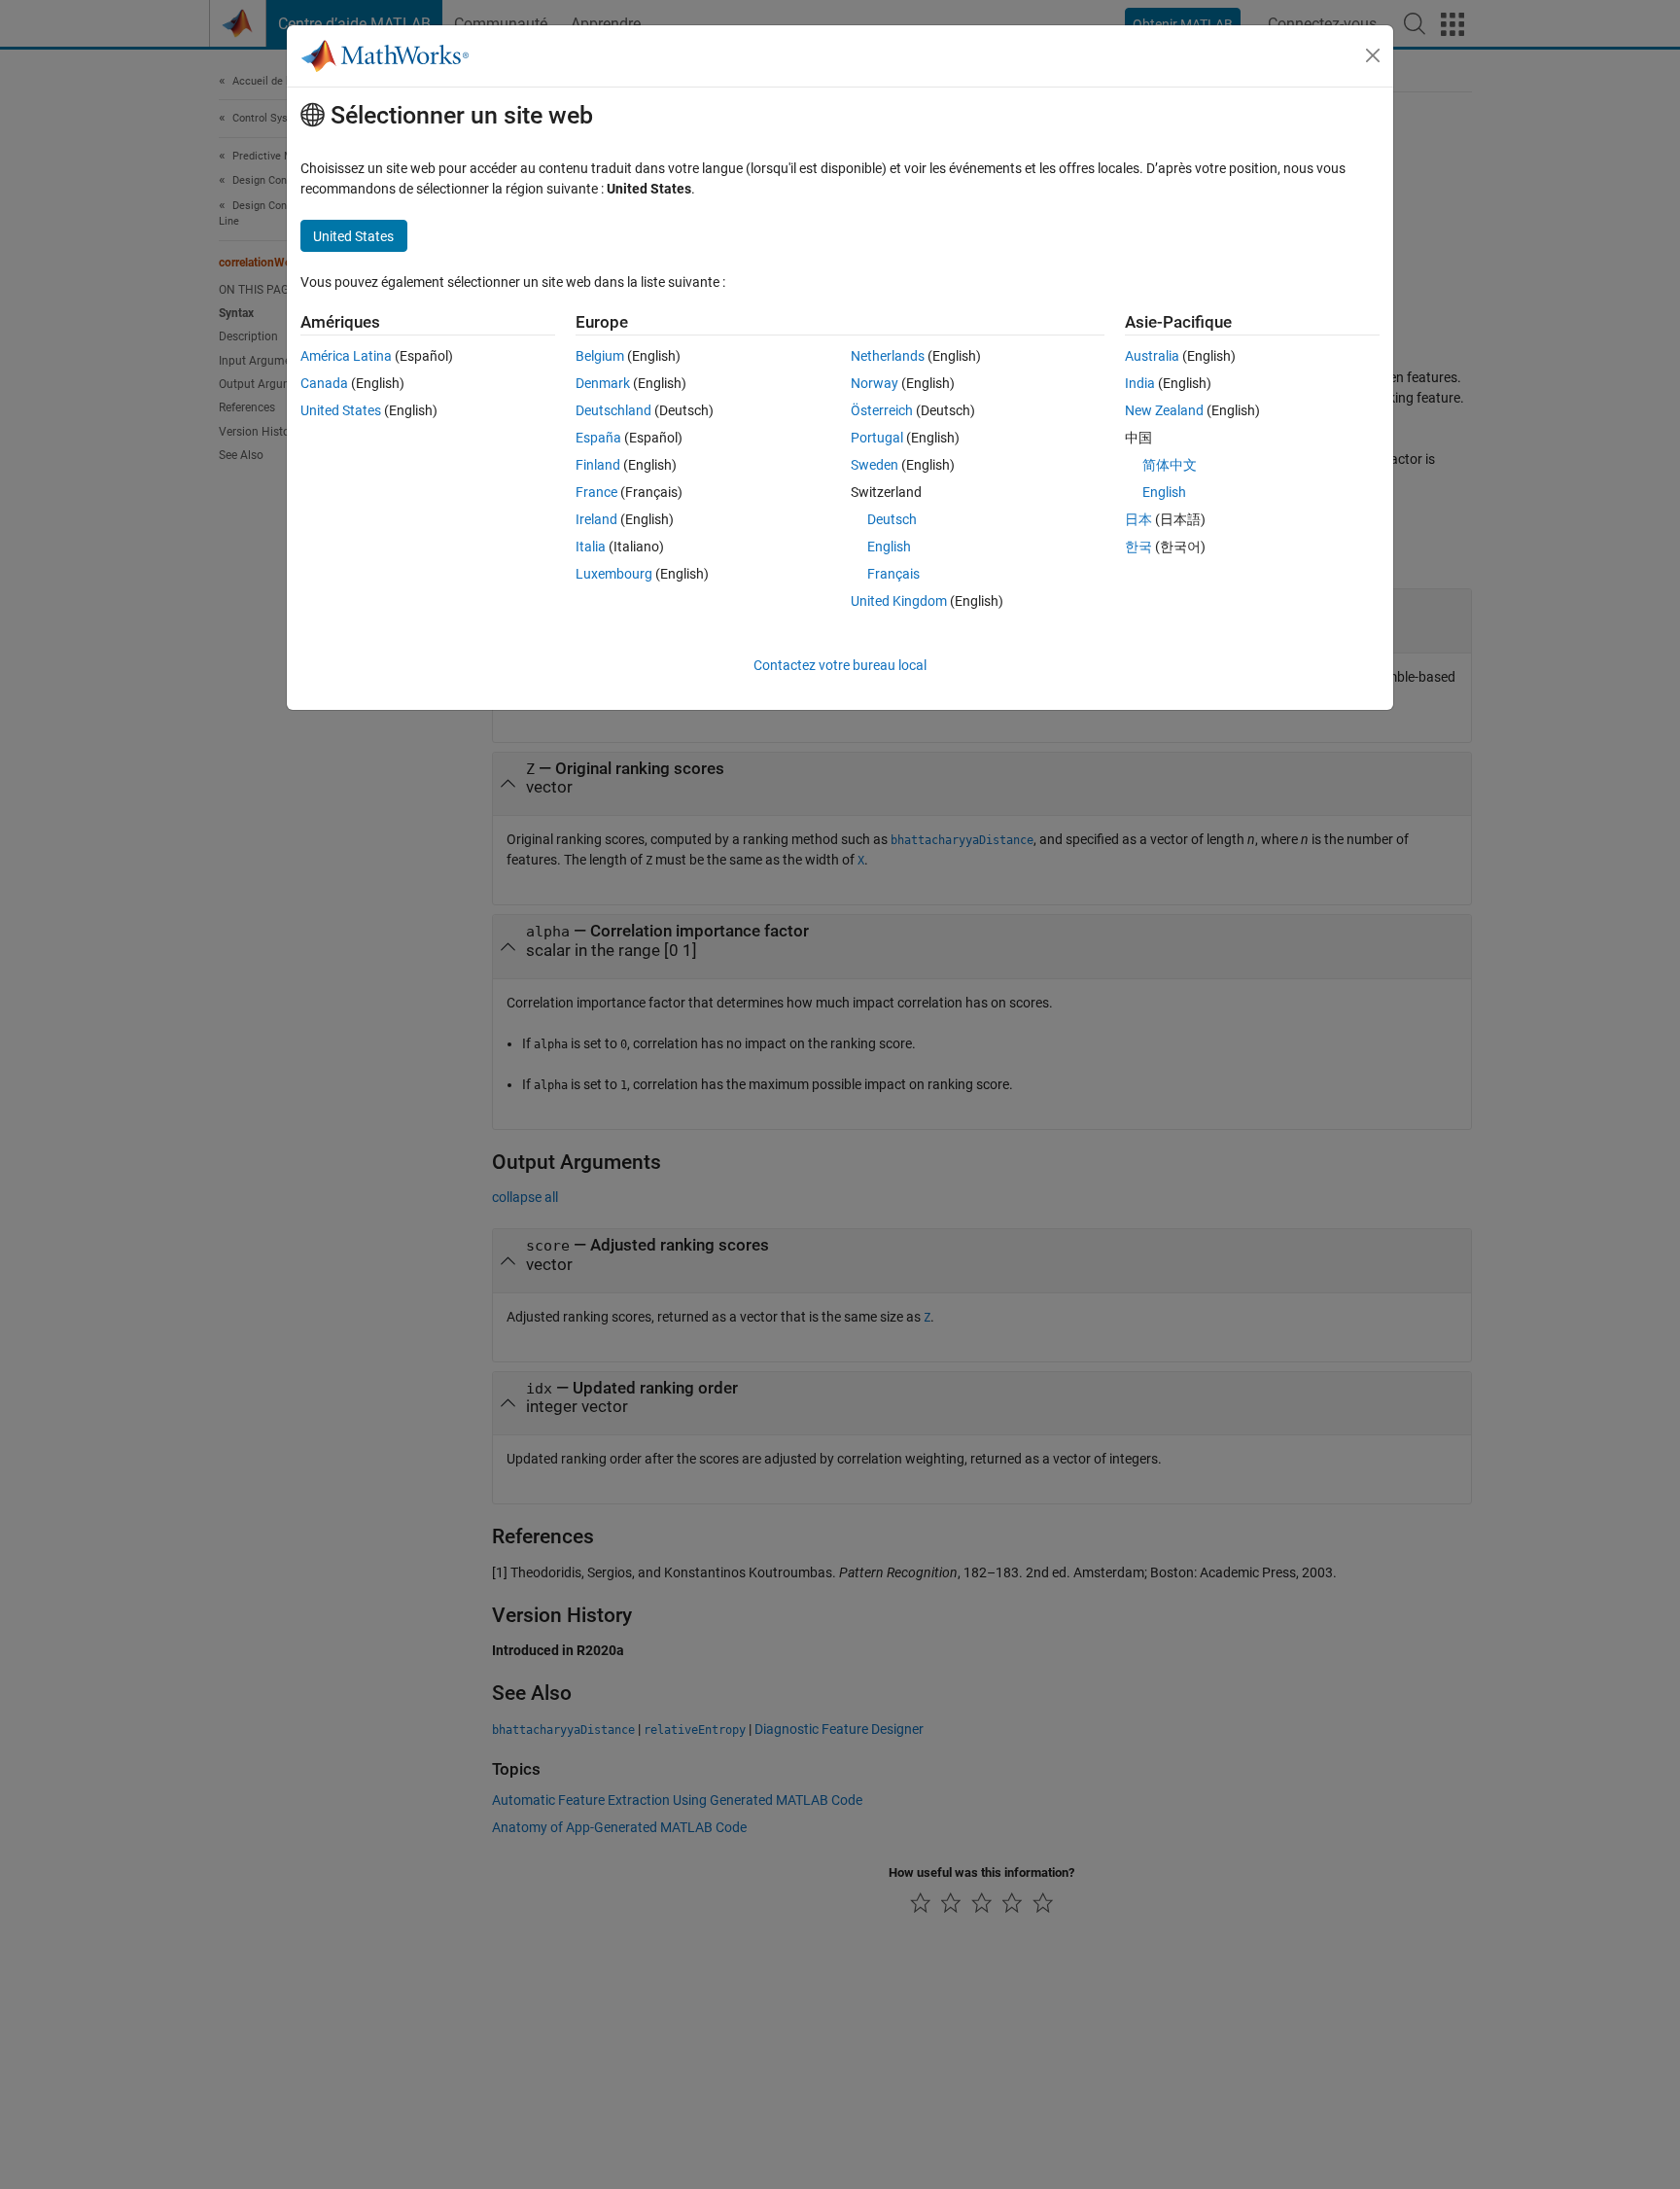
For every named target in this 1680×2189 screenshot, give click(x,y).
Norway (875, 383)
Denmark (603, 383)
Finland (598, 465)
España (598, 438)
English (889, 547)
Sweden (875, 465)
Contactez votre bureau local (840, 665)
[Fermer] (1373, 55)
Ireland (596, 519)
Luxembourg (614, 574)
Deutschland (613, 410)
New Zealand (1164, 410)
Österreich (882, 410)
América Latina (346, 356)
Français (893, 574)
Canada (324, 383)
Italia (591, 547)
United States (341, 410)
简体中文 (1170, 465)
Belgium (600, 356)
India (1140, 383)
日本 (1138, 519)
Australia (1152, 356)
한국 (1138, 547)
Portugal (877, 438)
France (596, 492)
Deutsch (892, 519)
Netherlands (888, 356)
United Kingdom (899, 601)
